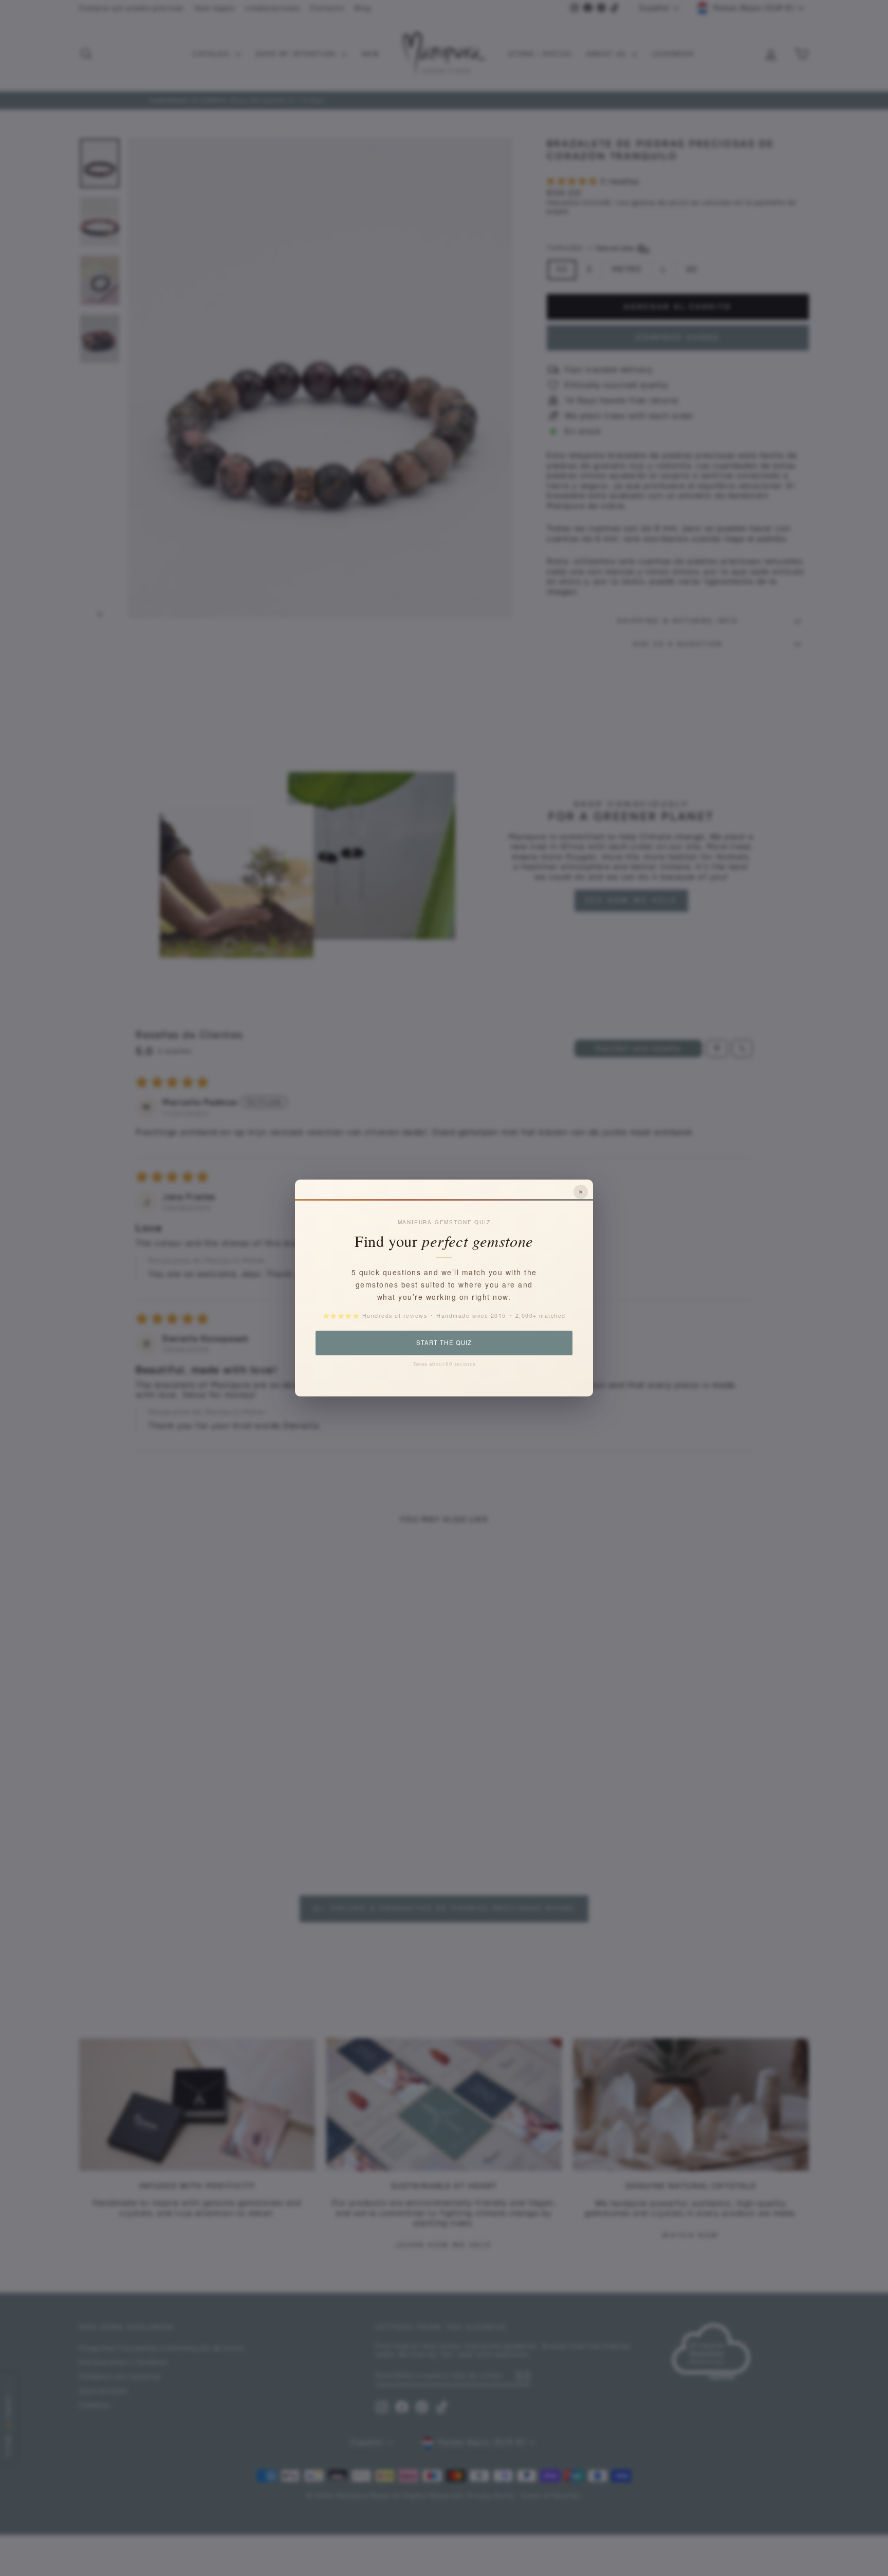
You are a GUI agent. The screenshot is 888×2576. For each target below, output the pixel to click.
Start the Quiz (444, 1342)
